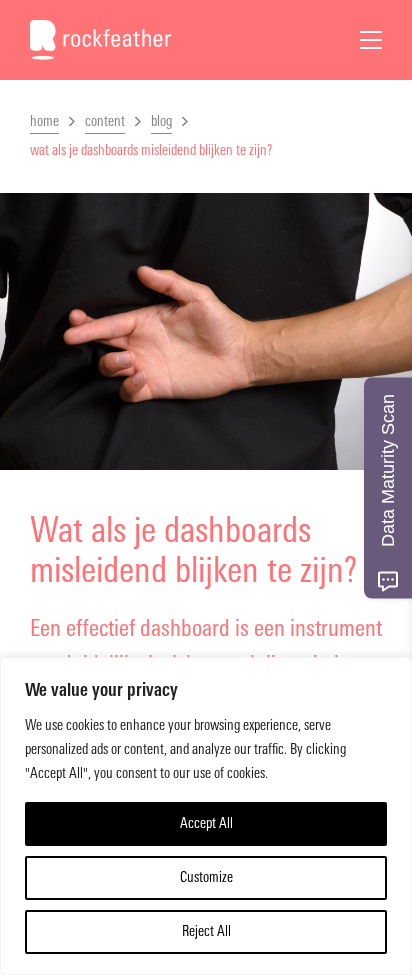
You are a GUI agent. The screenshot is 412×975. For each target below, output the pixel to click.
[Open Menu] (371, 40)
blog (161, 121)
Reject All (206, 931)
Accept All (206, 823)
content (105, 121)
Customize (206, 877)
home (44, 121)
